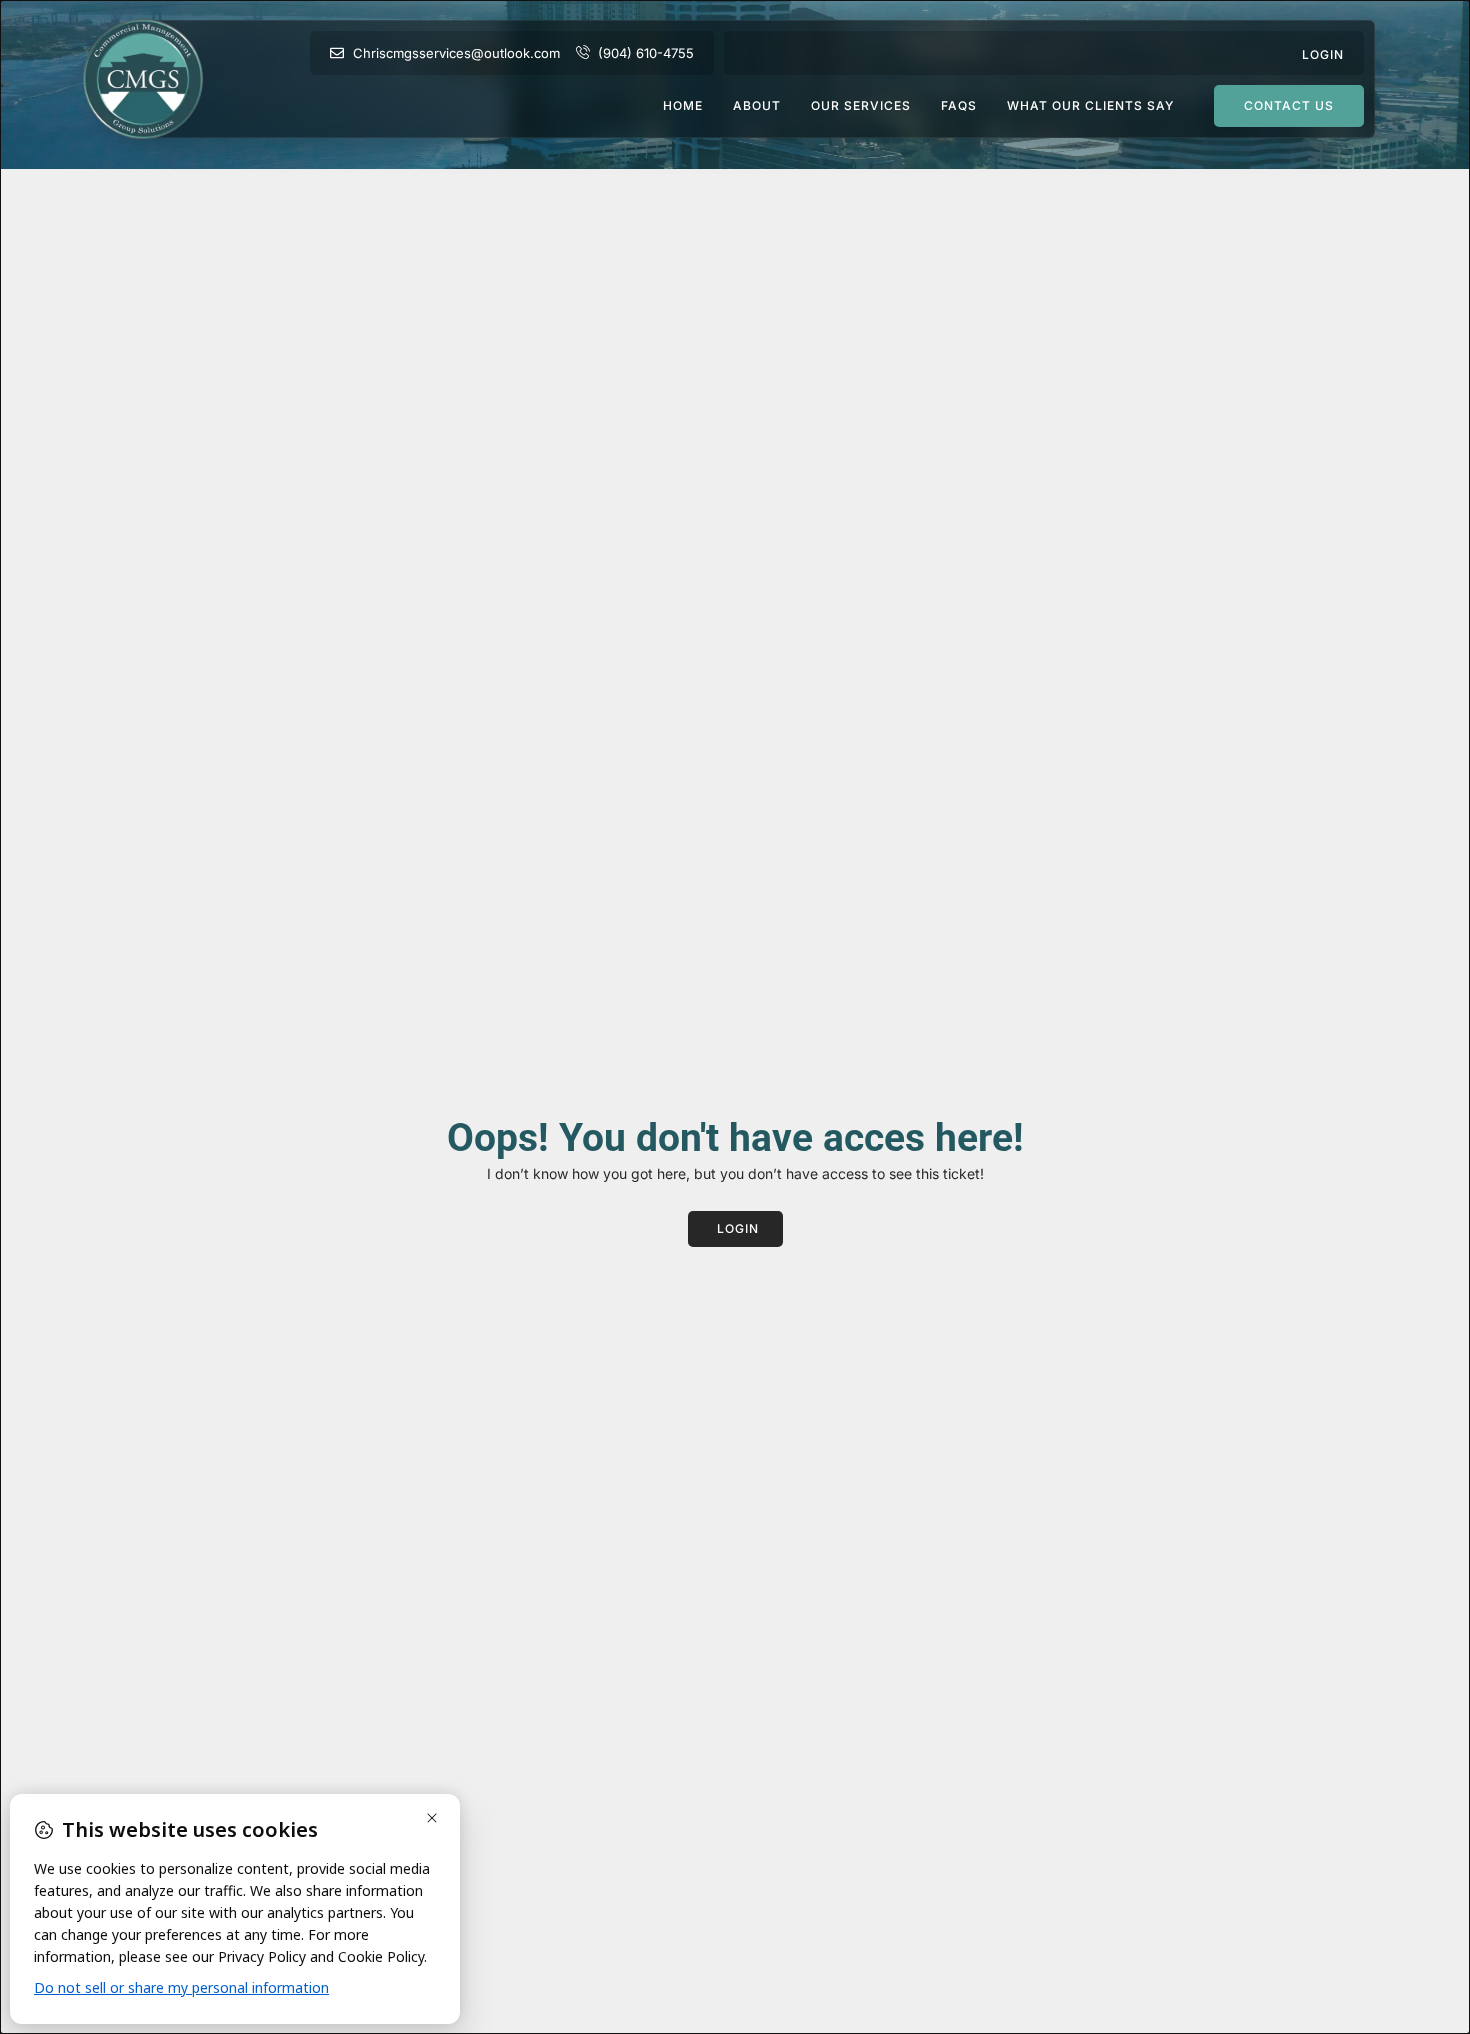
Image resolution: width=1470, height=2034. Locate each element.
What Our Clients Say (1090, 106)
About (757, 106)
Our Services (861, 106)
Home (683, 106)
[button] (1323, 53)
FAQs (959, 106)
